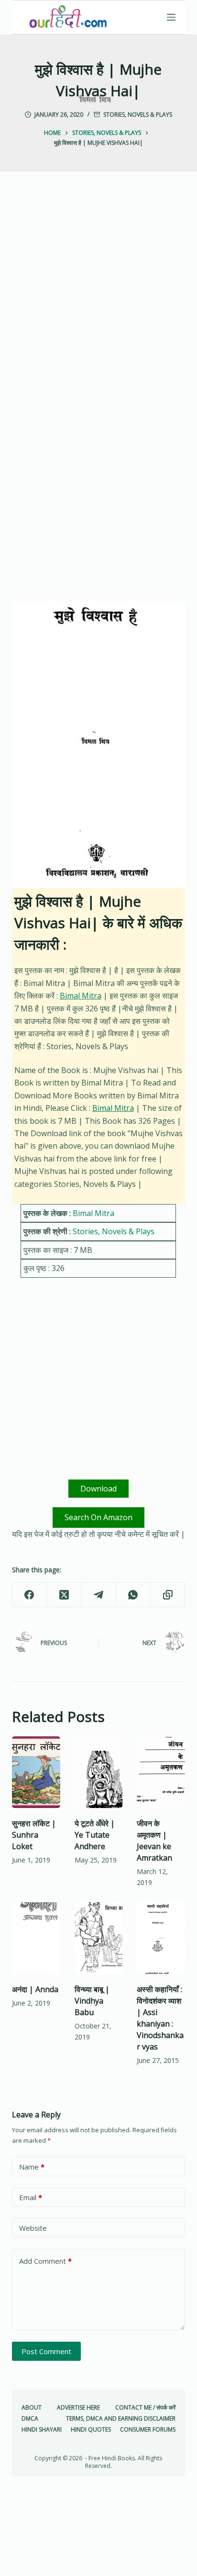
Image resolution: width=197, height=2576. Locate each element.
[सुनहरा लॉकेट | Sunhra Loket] (36, 1772)
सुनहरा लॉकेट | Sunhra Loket (34, 1835)
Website (33, 2228)
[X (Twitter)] (64, 1595)
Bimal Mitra (81, 996)
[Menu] (171, 17)
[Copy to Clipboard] (168, 1595)
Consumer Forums (148, 2430)
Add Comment (45, 2261)
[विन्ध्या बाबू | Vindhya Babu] (99, 1938)
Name (32, 2167)
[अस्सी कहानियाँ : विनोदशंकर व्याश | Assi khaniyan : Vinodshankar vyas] (161, 1938)
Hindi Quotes (91, 2430)
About (32, 2408)
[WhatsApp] (133, 1595)
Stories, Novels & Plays (138, 115)
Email (31, 2197)
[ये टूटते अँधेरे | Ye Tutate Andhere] (99, 1772)
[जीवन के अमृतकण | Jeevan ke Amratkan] (161, 1772)
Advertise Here (78, 2408)
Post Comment (46, 2351)
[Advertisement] (98, 298)
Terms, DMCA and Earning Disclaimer (121, 2419)
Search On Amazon (98, 1517)
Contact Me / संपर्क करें (145, 2408)
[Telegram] (98, 1595)
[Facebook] (30, 1595)
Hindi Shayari (42, 2430)
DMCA (30, 2419)
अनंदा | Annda (35, 1989)
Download (98, 1489)
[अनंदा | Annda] (36, 1938)
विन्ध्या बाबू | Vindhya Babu (92, 2001)
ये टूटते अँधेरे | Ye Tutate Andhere (95, 1835)
